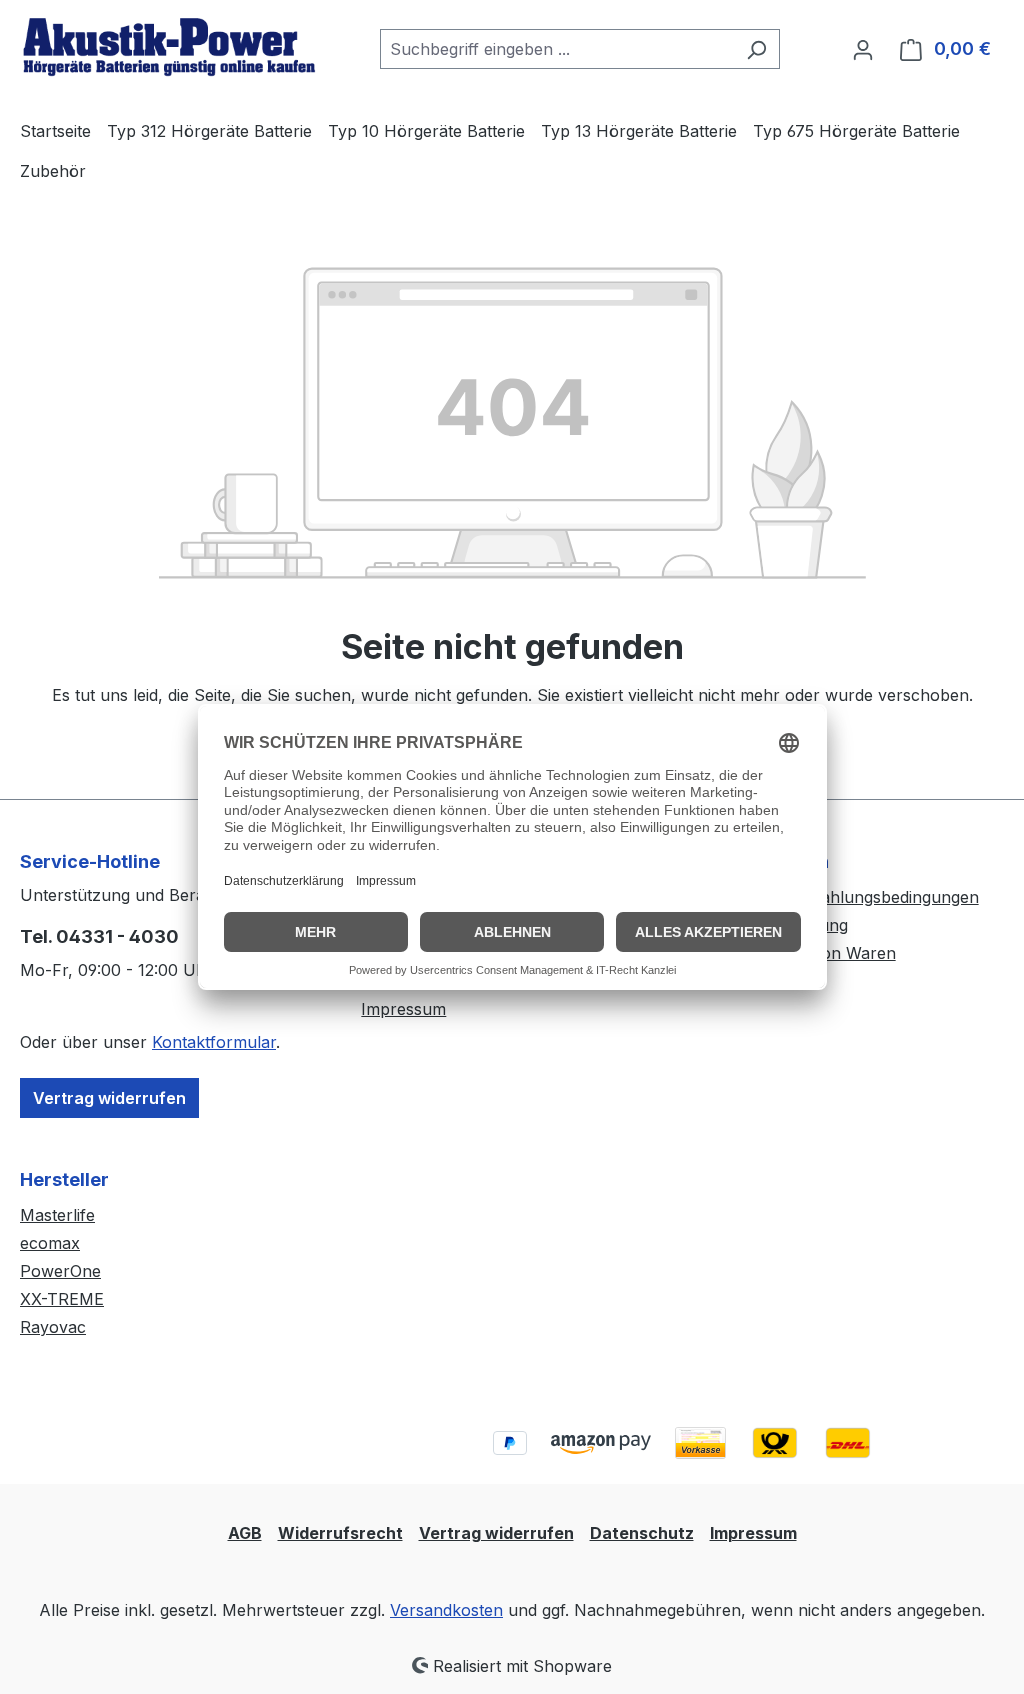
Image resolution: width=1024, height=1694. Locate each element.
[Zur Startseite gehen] (170, 45)
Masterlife (57, 1215)
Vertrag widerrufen (109, 1098)
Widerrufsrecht (340, 1533)
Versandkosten (446, 1610)
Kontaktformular (214, 1042)
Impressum (403, 1009)
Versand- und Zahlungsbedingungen (841, 897)
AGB (245, 1533)
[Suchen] (756, 49)
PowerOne (60, 1271)
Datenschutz (642, 1533)
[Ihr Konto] (863, 49)
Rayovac (53, 1327)
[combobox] (557, 49)
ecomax (50, 1243)
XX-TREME (62, 1299)
